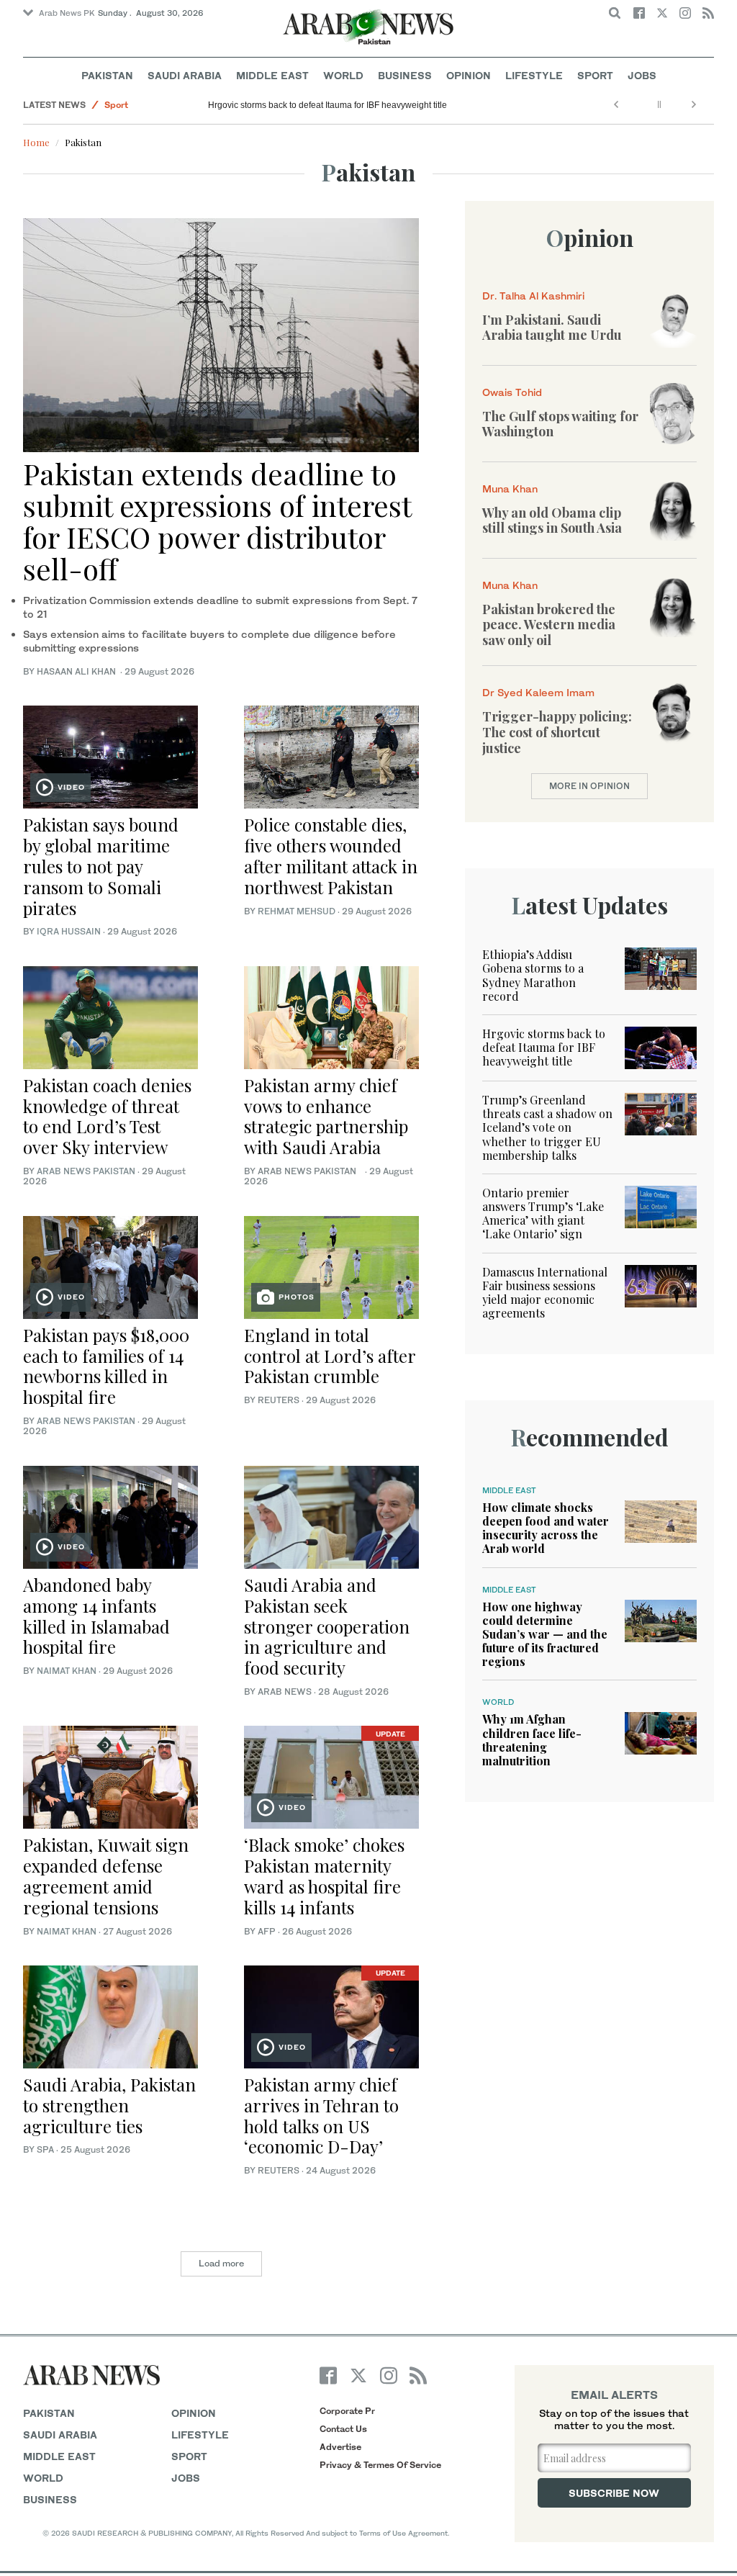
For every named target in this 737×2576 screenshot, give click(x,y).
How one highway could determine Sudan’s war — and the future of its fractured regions (545, 1634)
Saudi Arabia (185, 75)
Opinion (469, 75)
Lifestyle (534, 75)
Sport (595, 75)
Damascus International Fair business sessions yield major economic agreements (545, 1293)
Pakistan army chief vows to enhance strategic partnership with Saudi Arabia (326, 1116)
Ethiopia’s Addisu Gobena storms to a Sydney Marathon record (533, 975)
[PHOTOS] (331, 1265)
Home (36, 142)
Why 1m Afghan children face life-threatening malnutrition (532, 1740)
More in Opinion (589, 786)
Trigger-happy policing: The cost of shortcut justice (557, 732)
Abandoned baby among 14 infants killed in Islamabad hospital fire (96, 1616)
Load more (221, 2263)
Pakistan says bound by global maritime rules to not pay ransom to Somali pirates (101, 866)
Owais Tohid (512, 392)
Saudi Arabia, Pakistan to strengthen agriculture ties (109, 2105)
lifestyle (200, 2435)
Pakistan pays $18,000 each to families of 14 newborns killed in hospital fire (106, 1366)
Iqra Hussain (69, 931)
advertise (340, 2447)
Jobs (642, 75)
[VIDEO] (110, 756)
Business (405, 75)
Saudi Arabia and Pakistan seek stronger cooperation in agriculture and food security (327, 1626)
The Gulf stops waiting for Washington (560, 424)
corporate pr (347, 2411)
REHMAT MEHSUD (297, 911)
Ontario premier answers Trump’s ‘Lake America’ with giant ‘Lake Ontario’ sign (543, 1213)
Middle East (272, 75)
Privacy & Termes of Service (380, 2465)
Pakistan (107, 75)
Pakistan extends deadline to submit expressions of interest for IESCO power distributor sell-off (217, 521)
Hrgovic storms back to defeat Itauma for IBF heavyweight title (327, 105)
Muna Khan (510, 488)
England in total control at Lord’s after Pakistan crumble (330, 1356)
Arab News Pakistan (86, 1171)
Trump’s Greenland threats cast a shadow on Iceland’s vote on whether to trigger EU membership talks (547, 1127)
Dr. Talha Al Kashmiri (533, 296)
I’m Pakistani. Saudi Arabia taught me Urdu (552, 328)
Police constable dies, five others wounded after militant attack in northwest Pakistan (331, 855)
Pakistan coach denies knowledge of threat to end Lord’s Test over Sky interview (107, 1116)
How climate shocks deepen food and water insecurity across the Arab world (546, 1528)
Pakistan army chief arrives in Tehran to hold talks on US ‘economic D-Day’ (321, 2115)
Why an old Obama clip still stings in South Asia (552, 521)
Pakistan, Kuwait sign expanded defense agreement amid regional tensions (106, 1875)
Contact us (343, 2429)
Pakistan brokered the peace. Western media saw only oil (549, 625)
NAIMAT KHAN (67, 1671)
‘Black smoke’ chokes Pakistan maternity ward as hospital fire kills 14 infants (324, 1875)
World (343, 75)
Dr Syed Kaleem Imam (538, 692)
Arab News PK (67, 13)
